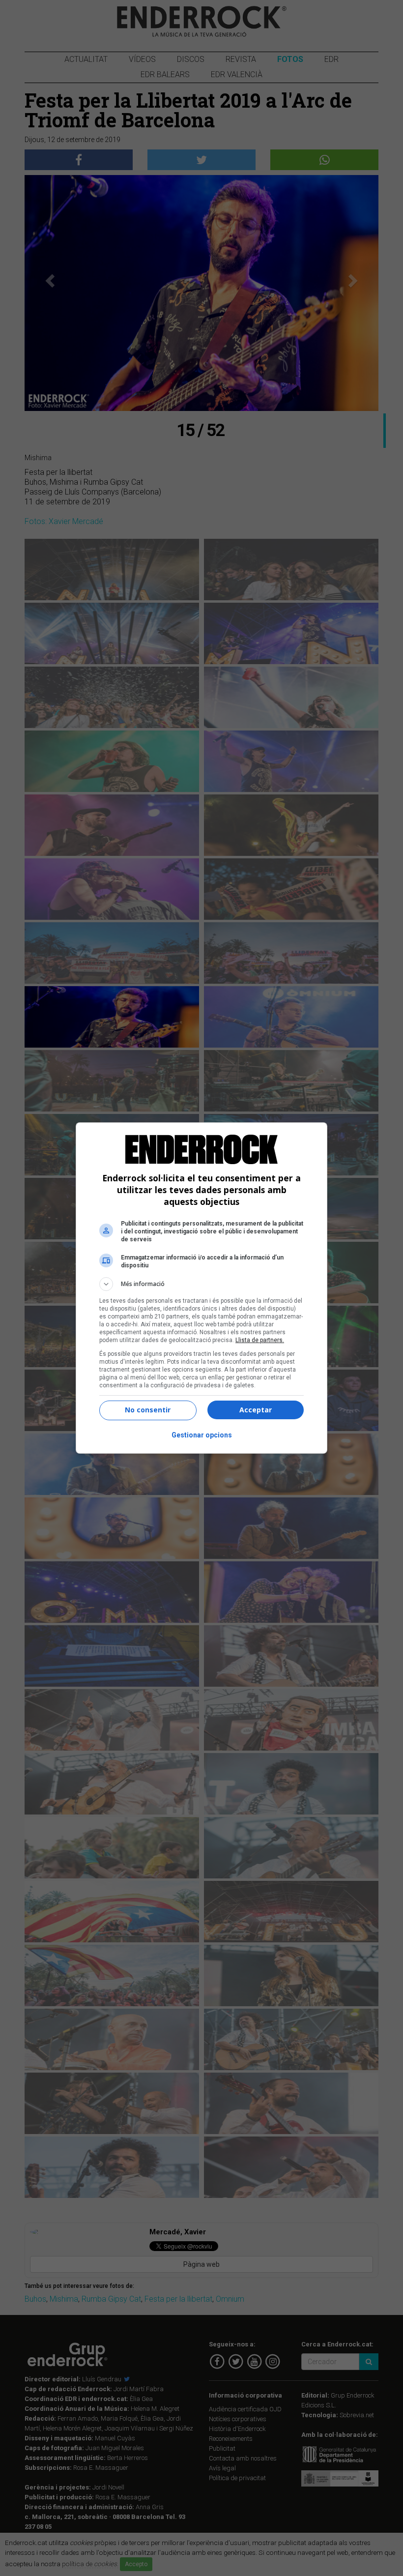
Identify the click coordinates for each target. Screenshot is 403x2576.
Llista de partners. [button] (260, 1340)
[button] (201, 1284)
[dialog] (201, 1288)
